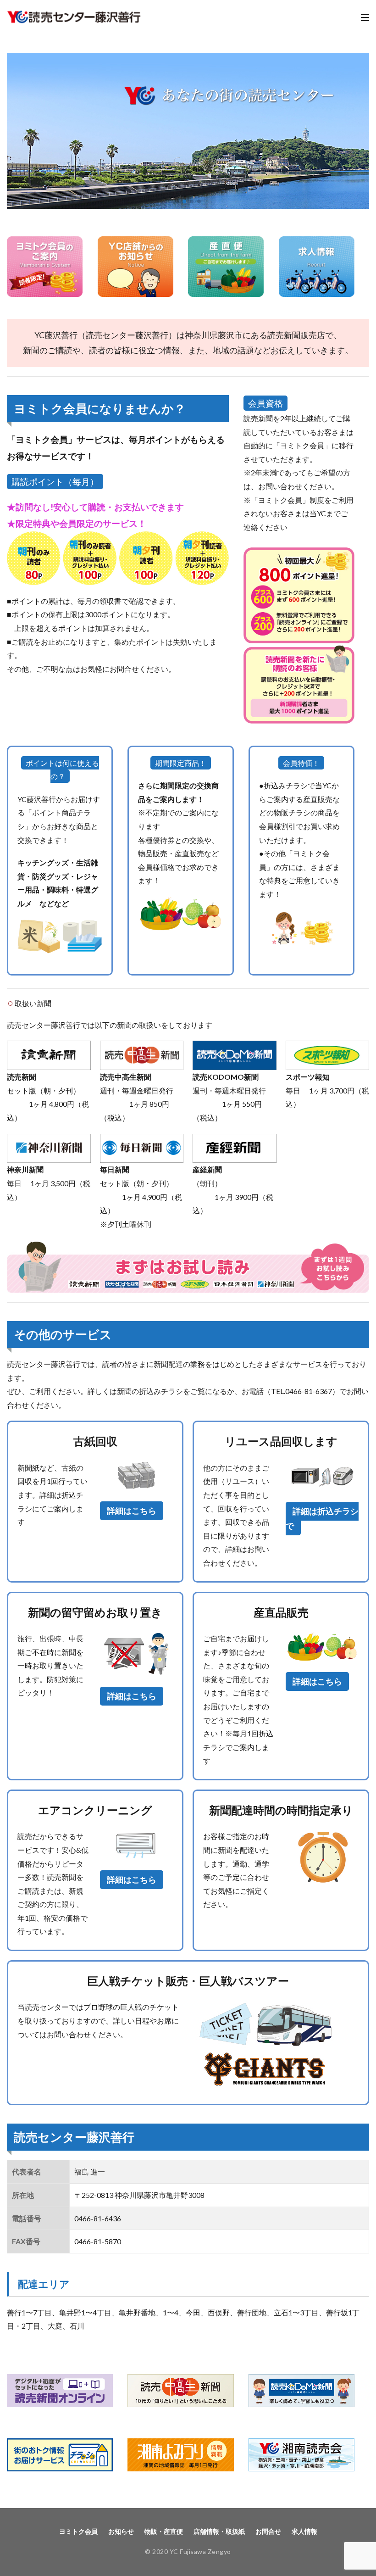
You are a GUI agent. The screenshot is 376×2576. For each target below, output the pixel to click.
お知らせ (121, 2531)
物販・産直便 (164, 2531)
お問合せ (268, 2531)
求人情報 (304, 2531)
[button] (16, 131)
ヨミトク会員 (78, 2531)
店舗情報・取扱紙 (219, 2531)
